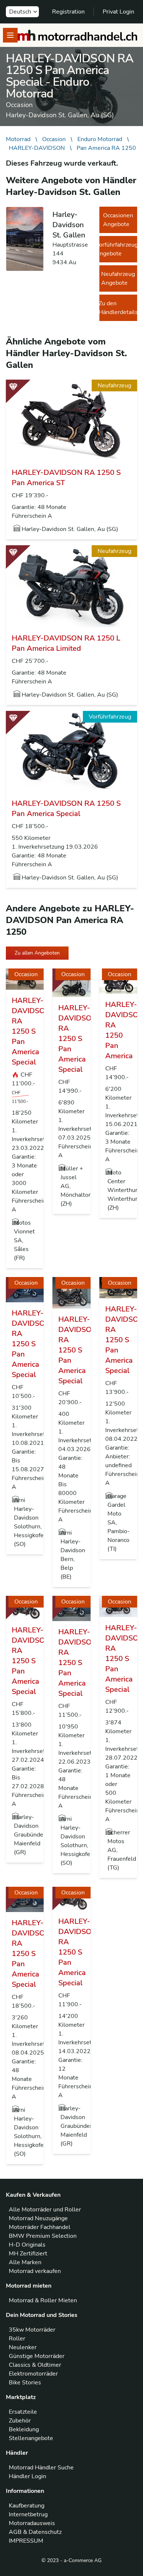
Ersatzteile (23, 2412)
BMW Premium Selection (43, 2236)
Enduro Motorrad (100, 139)
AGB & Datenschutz (35, 2532)
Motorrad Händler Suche (41, 2468)
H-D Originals (27, 2245)
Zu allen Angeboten (37, 953)
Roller (17, 2339)
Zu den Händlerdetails (118, 308)
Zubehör (20, 2421)
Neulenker (23, 2347)
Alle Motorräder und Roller (45, 2210)
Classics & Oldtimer (35, 2365)
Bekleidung (24, 2429)
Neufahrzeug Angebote (118, 278)
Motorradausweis (32, 2523)
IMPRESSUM (26, 2541)
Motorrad (18, 139)
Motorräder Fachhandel (40, 2227)
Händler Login (27, 2476)
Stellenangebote (31, 2438)
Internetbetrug (28, 2514)
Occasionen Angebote (118, 220)
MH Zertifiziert (28, 2254)
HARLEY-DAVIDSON (37, 148)
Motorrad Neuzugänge (38, 2218)
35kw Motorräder (32, 2330)
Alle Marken (25, 2262)
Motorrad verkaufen (35, 2271)
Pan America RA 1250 (106, 148)
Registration (68, 12)
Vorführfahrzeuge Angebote (118, 249)
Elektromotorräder (33, 2374)
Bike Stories (25, 2383)
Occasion (54, 139)
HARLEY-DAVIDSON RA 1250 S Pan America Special (66, 809)
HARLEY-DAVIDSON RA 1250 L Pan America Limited (66, 643)
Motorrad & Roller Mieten (43, 2300)
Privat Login (118, 12)
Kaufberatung (27, 2506)
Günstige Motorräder (37, 2356)
